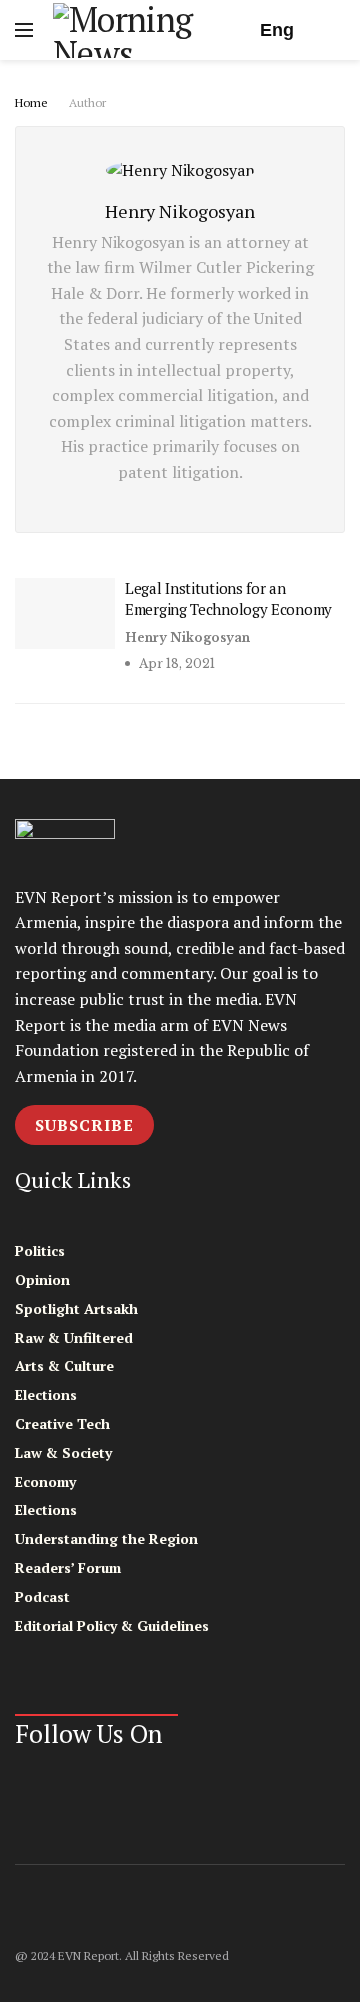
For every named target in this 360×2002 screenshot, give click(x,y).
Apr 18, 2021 (175, 663)
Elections (46, 1394)
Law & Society (63, 1452)
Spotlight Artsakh (76, 1308)
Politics (40, 1250)
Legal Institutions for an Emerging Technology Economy (228, 598)
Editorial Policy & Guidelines (112, 1625)
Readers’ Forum (68, 1567)
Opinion (42, 1279)
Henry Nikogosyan (187, 637)
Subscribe (84, 1125)
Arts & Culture (64, 1365)
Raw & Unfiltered (74, 1337)
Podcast (42, 1596)
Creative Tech (62, 1423)
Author (87, 102)
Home (31, 102)
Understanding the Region (106, 1538)
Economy (45, 1481)
